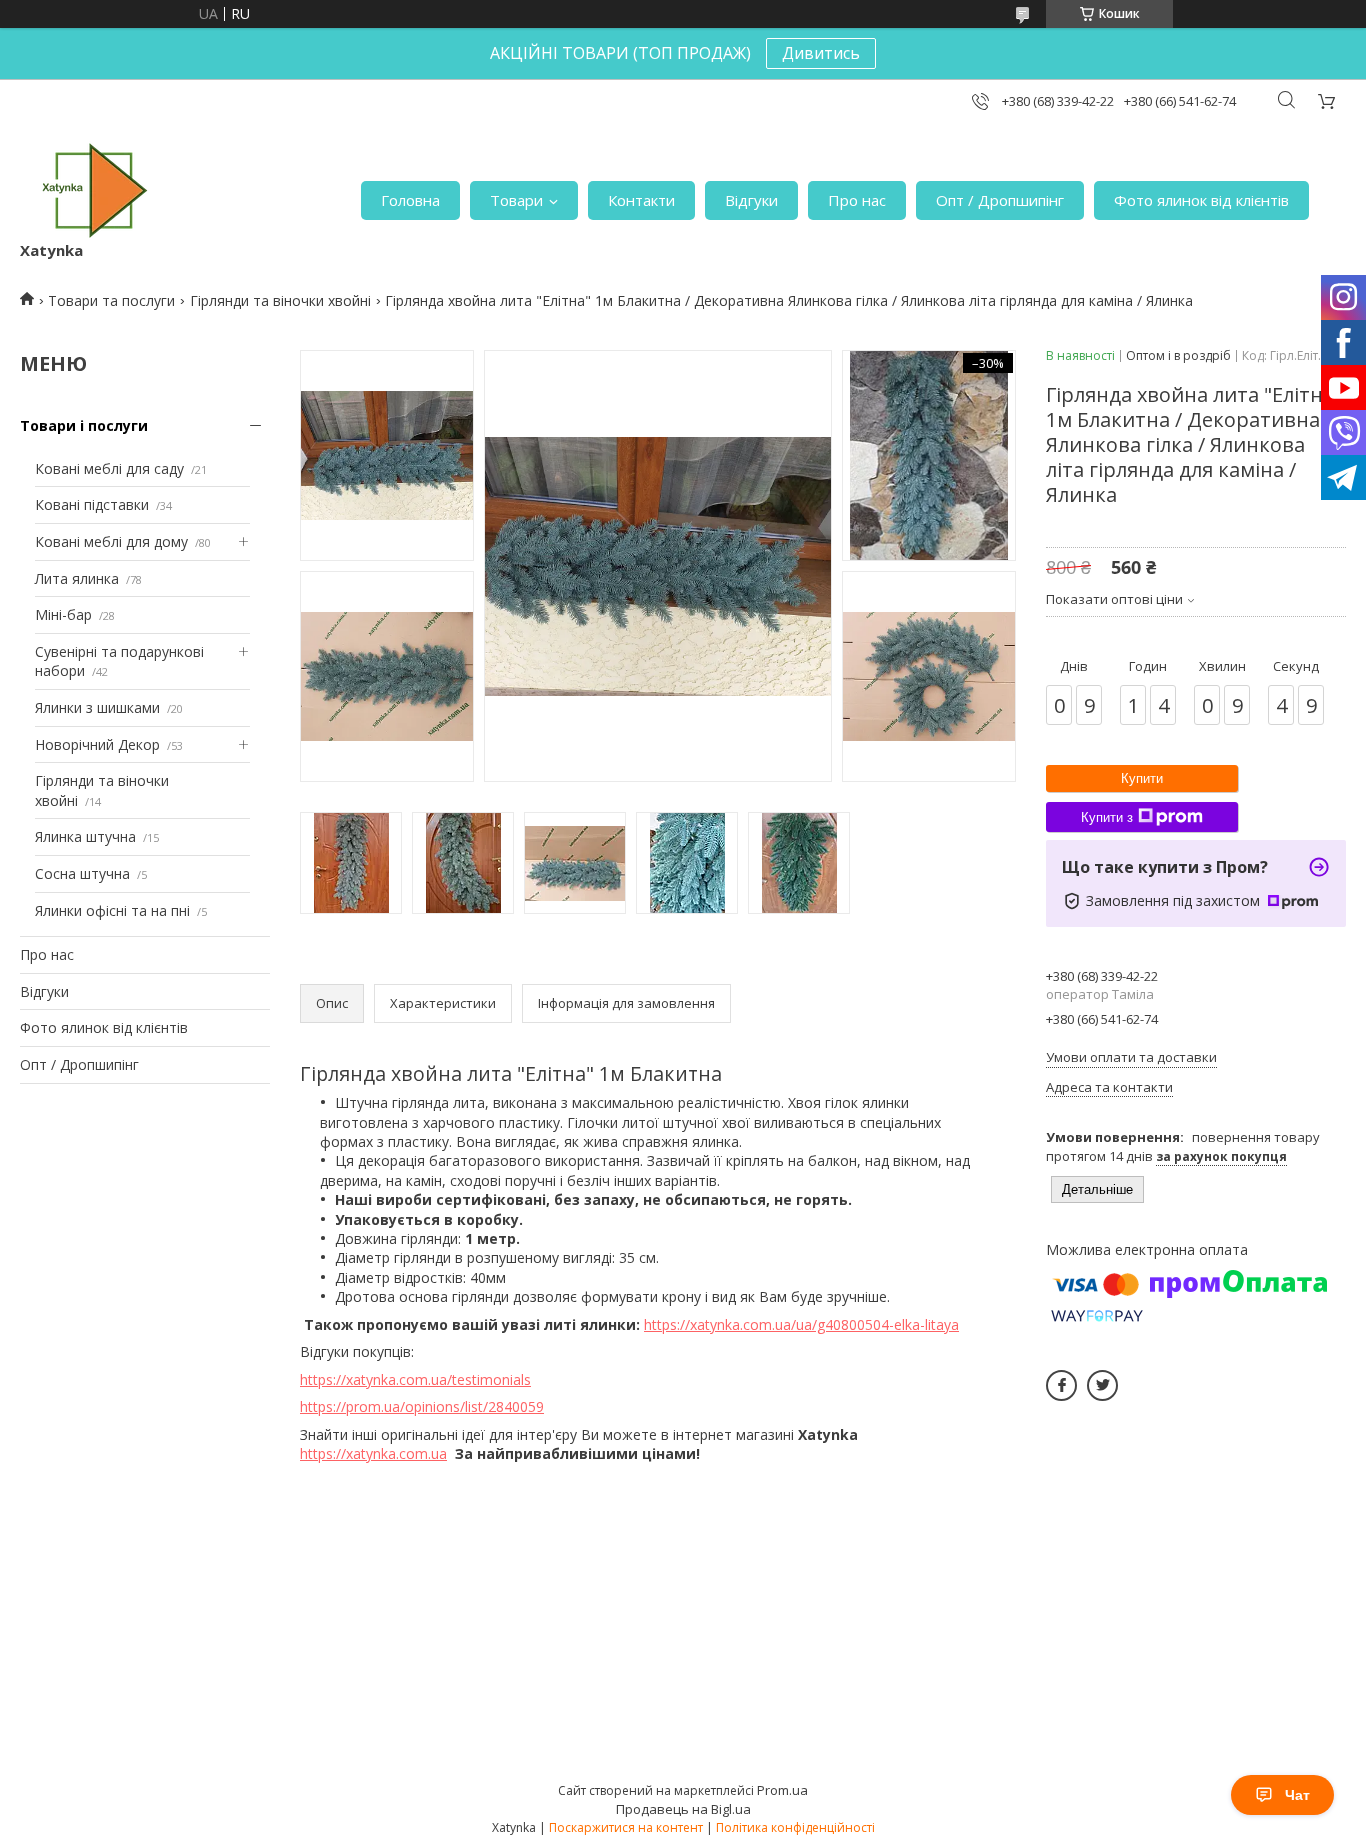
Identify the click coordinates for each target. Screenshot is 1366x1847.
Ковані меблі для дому (111, 541)
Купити (1142, 778)
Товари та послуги (111, 300)
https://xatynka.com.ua (373, 1453)
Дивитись (821, 53)
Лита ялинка (77, 578)
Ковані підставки (92, 504)
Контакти (641, 200)
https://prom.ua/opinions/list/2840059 (422, 1406)
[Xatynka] (95, 190)
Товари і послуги (84, 425)
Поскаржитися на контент (626, 1827)
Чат (1297, 1795)
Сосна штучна (82, 873)
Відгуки (751, 200)
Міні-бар (63, 614)
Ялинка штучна (85, 836)
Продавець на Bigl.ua (683, 1809)
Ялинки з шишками (97, 707)
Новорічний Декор (97, 744)
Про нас (857, 200)
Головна (410, 200)
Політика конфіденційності (795, 1827)
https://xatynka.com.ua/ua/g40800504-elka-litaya (801, 1324)
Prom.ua (782, 1790)
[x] (1102, 1385)
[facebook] (1061, 1385)
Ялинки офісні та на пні (112, 910)
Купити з (1107, 817)
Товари (516, 200)
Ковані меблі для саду (109, 468)
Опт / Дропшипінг (1000, 200)
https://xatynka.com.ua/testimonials (415, 1379)
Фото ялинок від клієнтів (1201, 200)
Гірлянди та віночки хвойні (280, 300)
